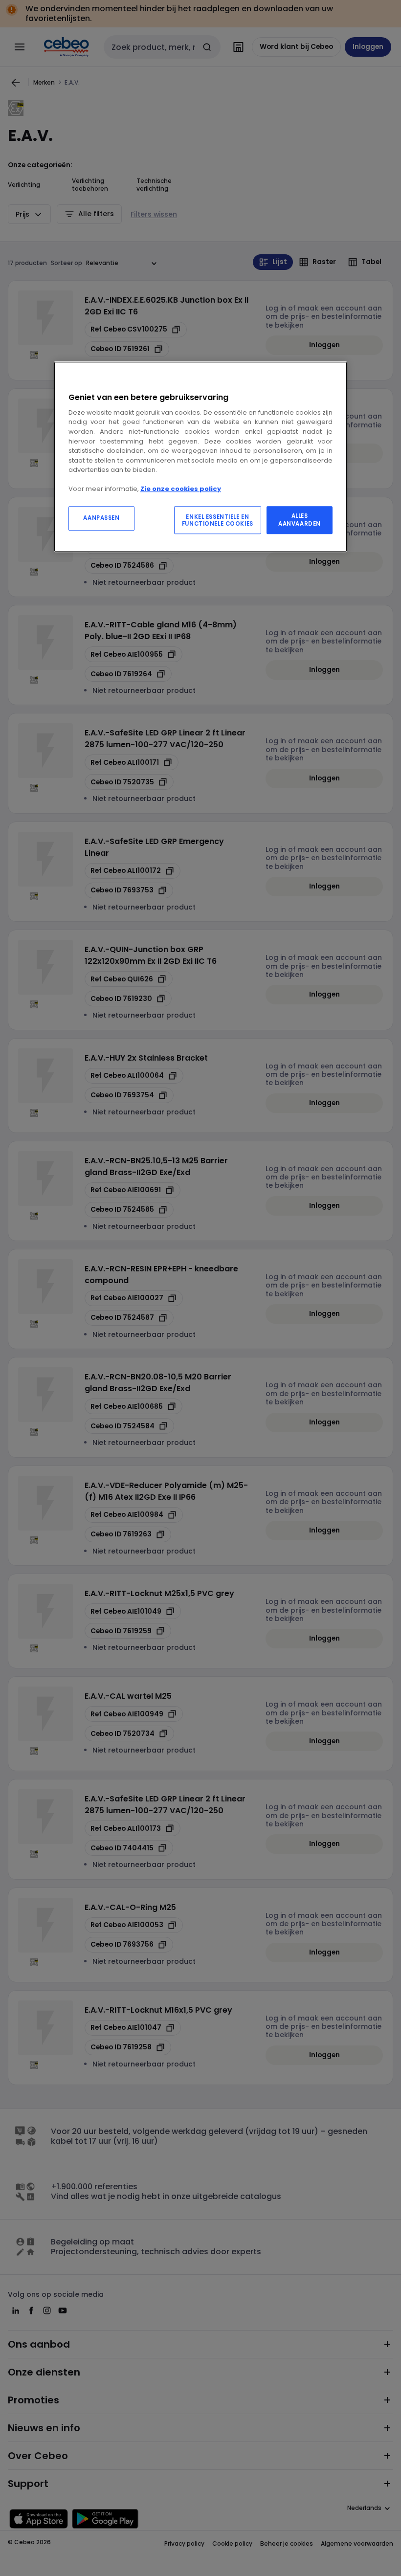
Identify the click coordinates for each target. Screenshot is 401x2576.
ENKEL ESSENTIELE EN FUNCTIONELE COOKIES (218, 520)
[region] (200, 457)
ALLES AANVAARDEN (300, 520)
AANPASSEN (101, 518)
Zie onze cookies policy (181, 489)
